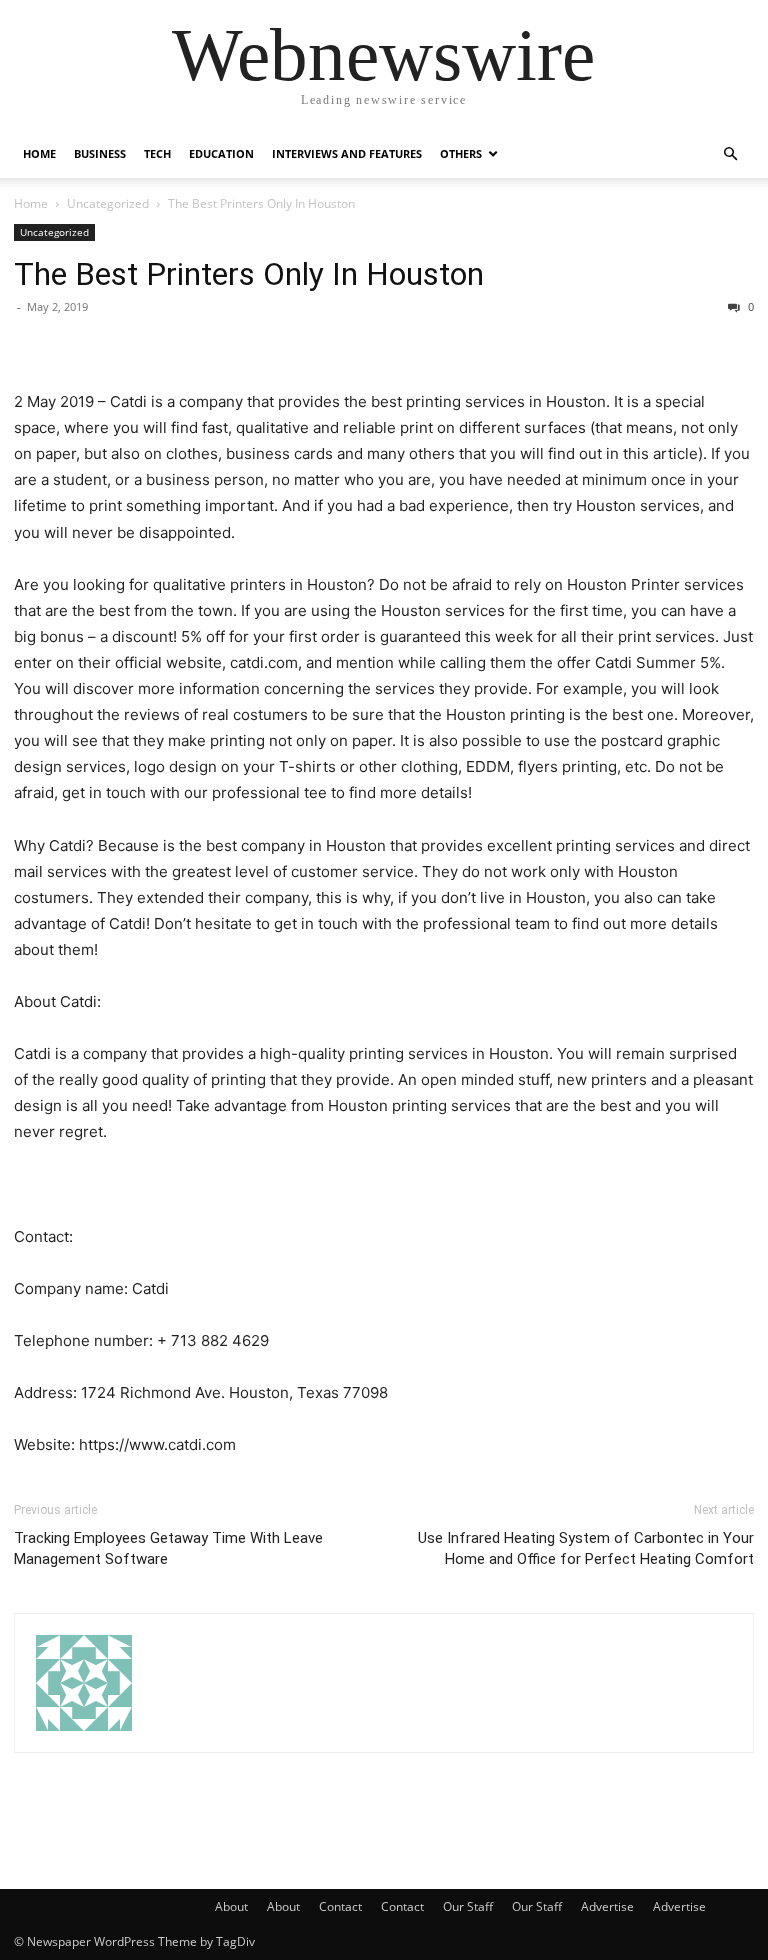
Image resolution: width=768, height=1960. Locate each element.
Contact (340, 1906)
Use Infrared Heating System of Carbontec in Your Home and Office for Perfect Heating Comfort (586, 1548)
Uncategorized (108, 203)
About (231, 1906)
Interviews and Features (347, 153)
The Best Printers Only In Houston (249, 274)
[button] (730, 154)
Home (39, 153)
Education (221, 153)
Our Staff (468, 1906)
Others (461, 153)
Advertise (607, 1906)
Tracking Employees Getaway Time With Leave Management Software (168, 1548)
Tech (157, 153)
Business (100, 153)
